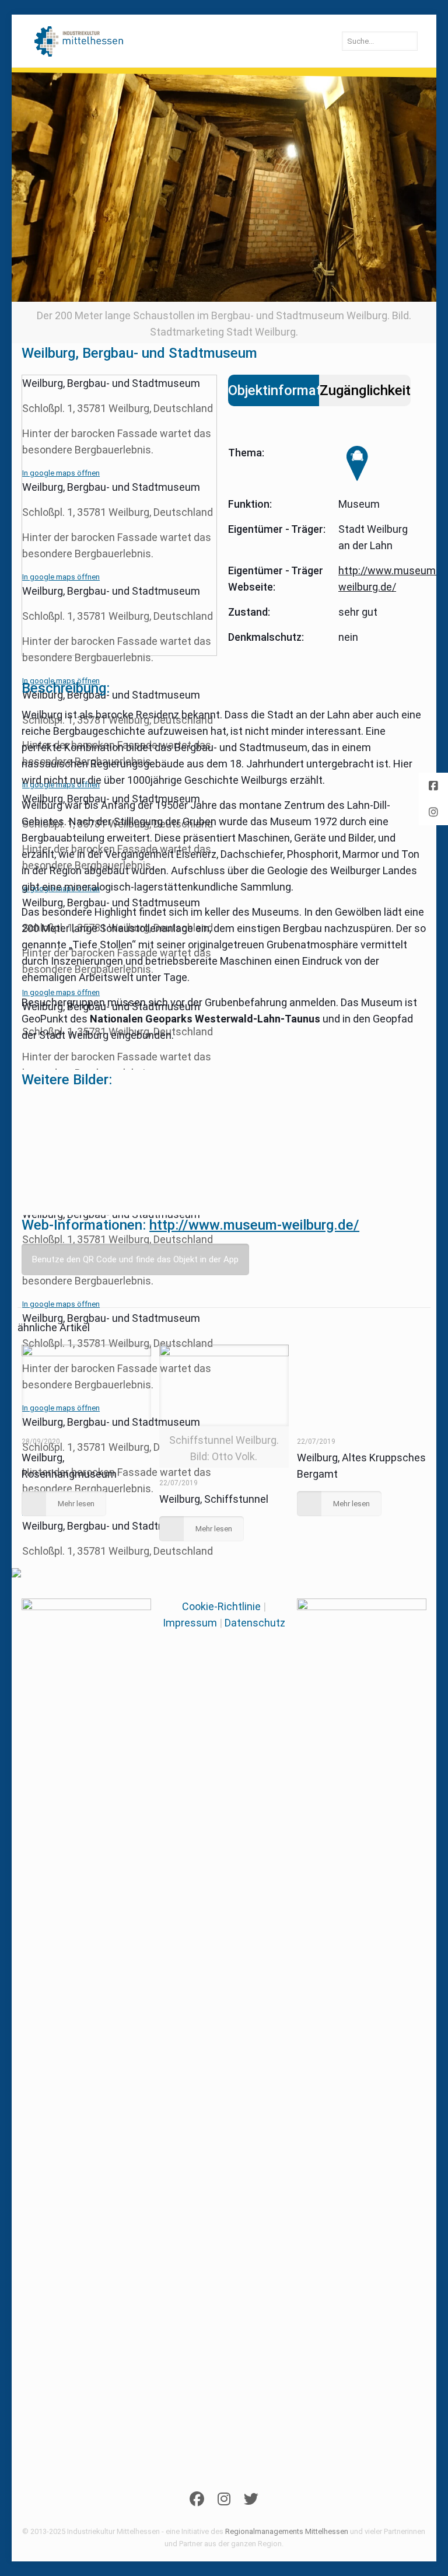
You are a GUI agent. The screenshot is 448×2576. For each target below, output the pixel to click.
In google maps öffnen (61, 473)
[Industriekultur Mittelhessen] (79, 41)
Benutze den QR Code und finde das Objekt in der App (135, 1259)
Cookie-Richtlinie (221, 1606)
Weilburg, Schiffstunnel (214, 1499)
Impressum (190, 1623)
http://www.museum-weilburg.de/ (254, 1225)
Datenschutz (255, 1623)
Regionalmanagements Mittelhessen (287, 2531)
